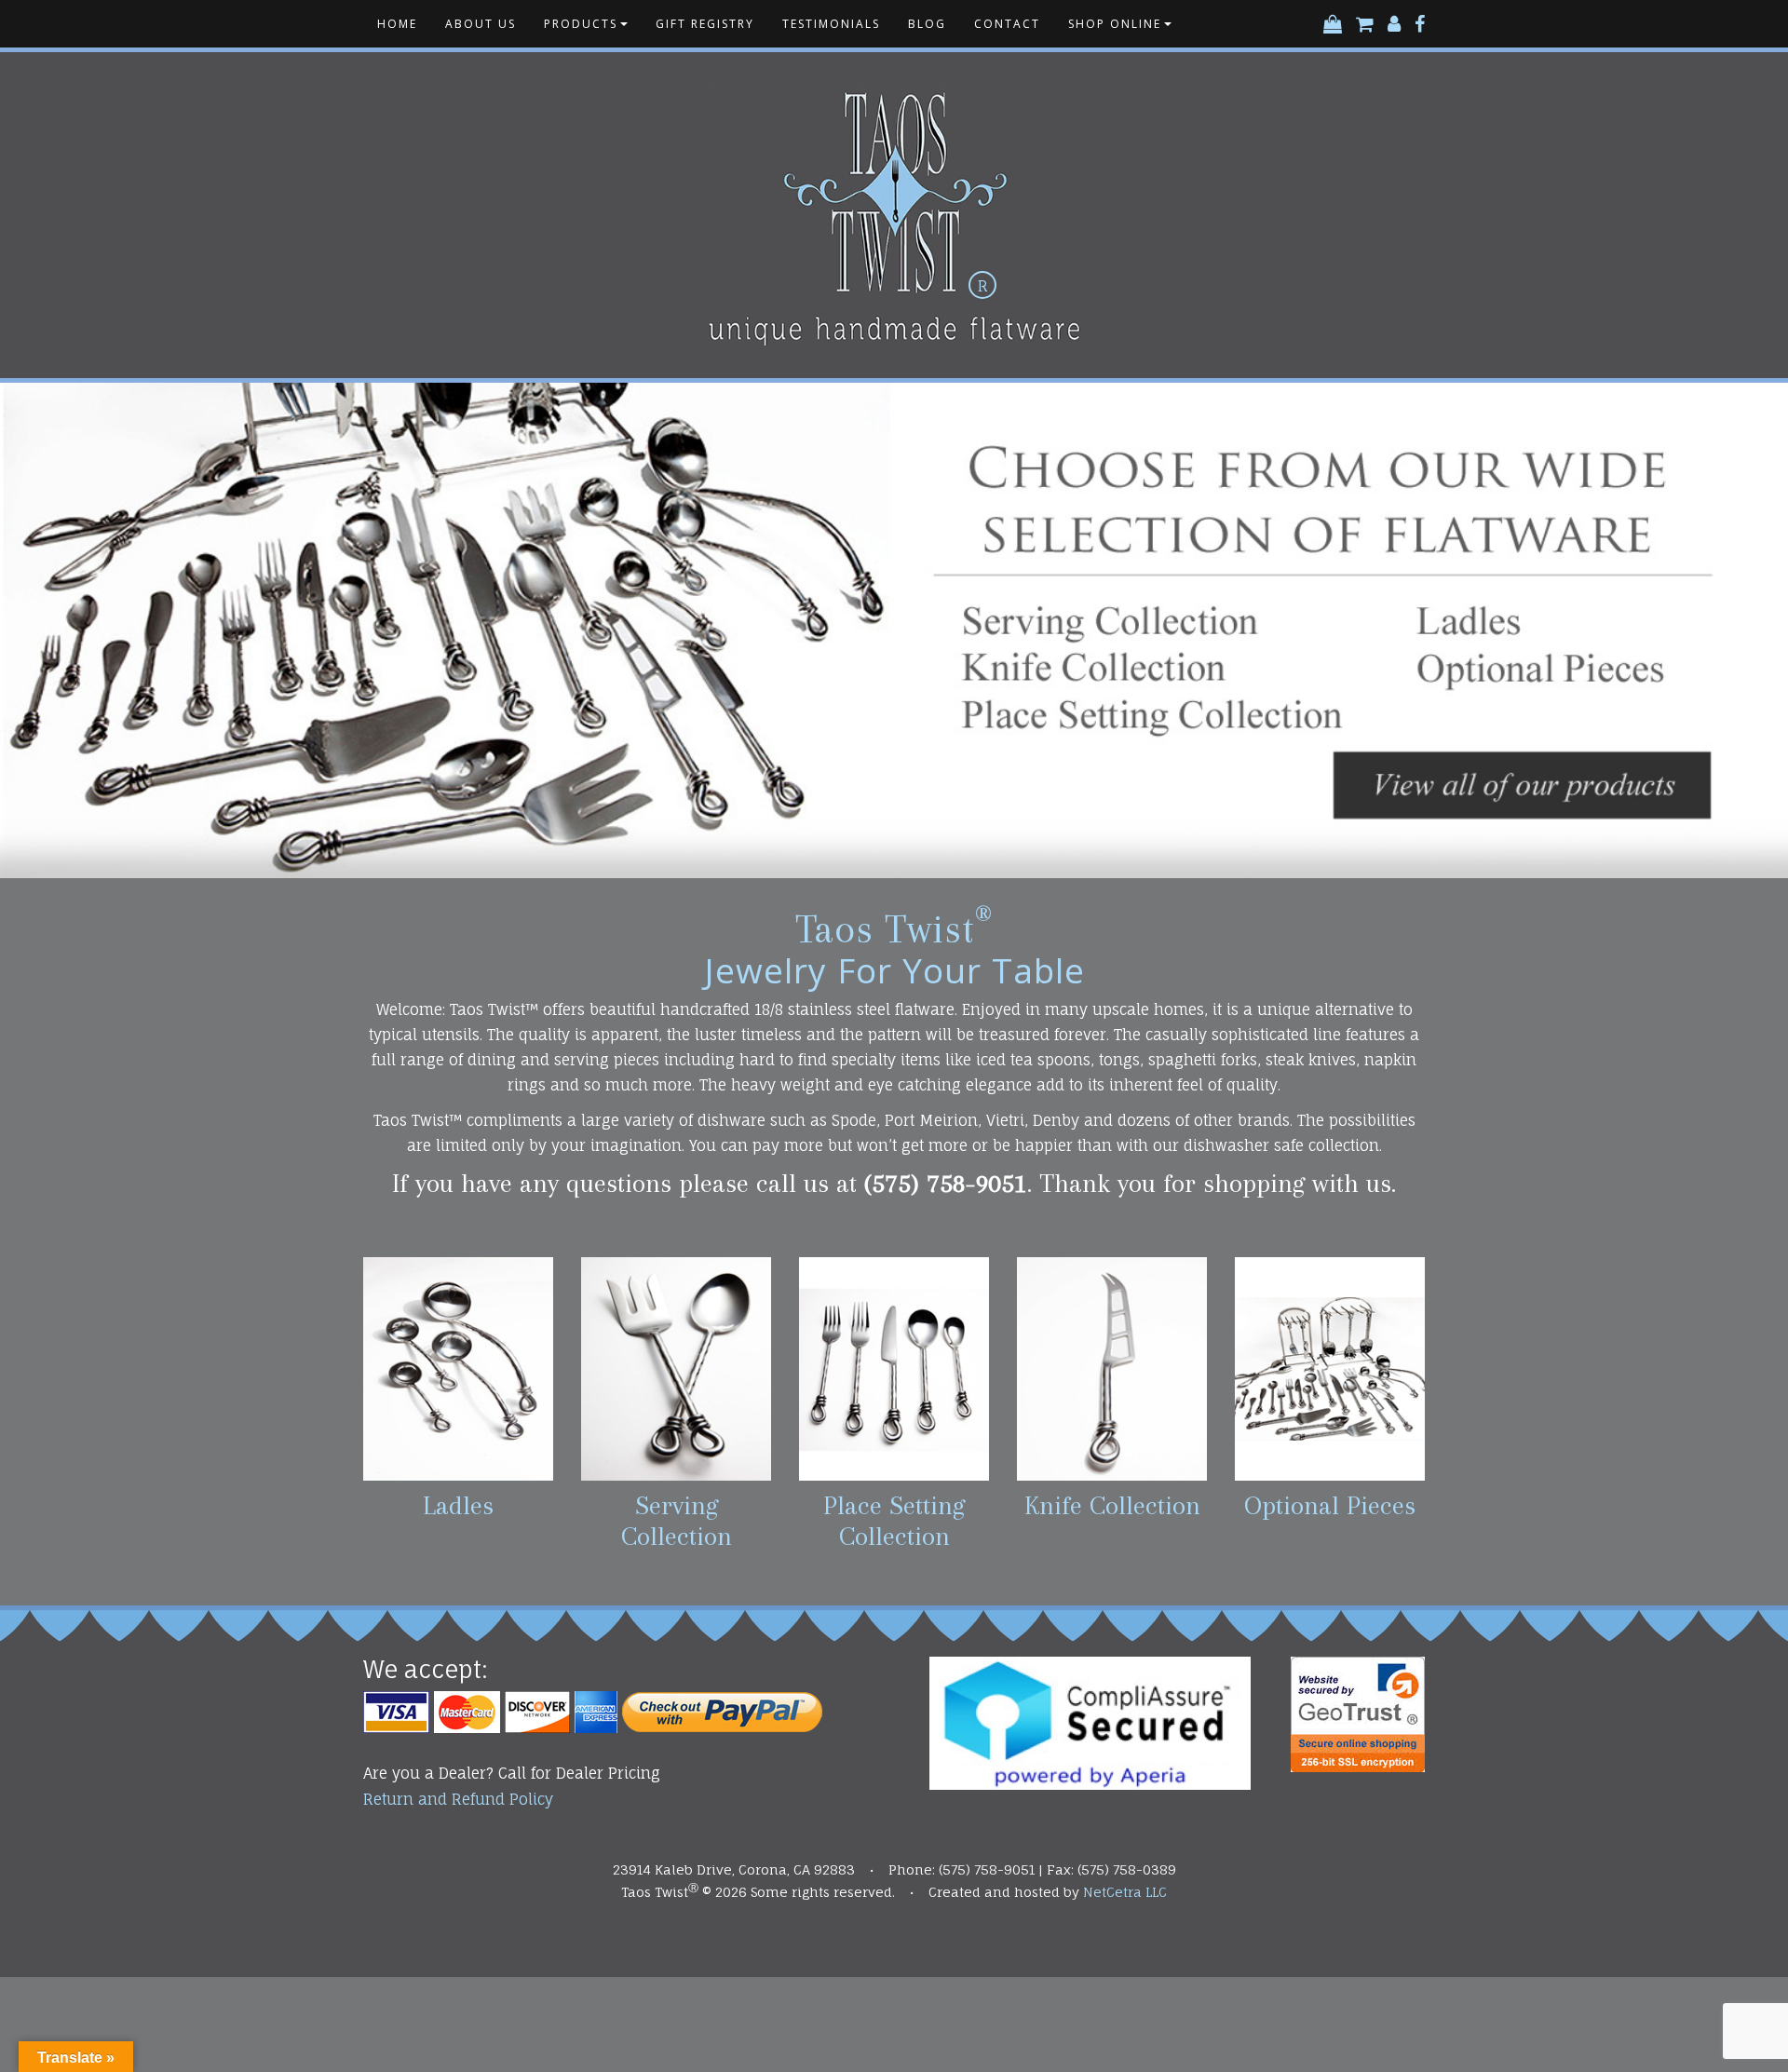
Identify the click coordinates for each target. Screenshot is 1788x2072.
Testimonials (831, 24)
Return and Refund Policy (458, 1799)
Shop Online (1115, 24)
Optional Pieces (1330, 1505)
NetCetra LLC (1125, 1892)
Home (397, 24)
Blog (927, 24)
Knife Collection (1112, 1505)
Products (581, 24)
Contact (1007, 24)
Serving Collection (677, 1521)
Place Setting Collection (894, 1521)
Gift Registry (705, 24)
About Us (481, 24)
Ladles (458, 1505)
